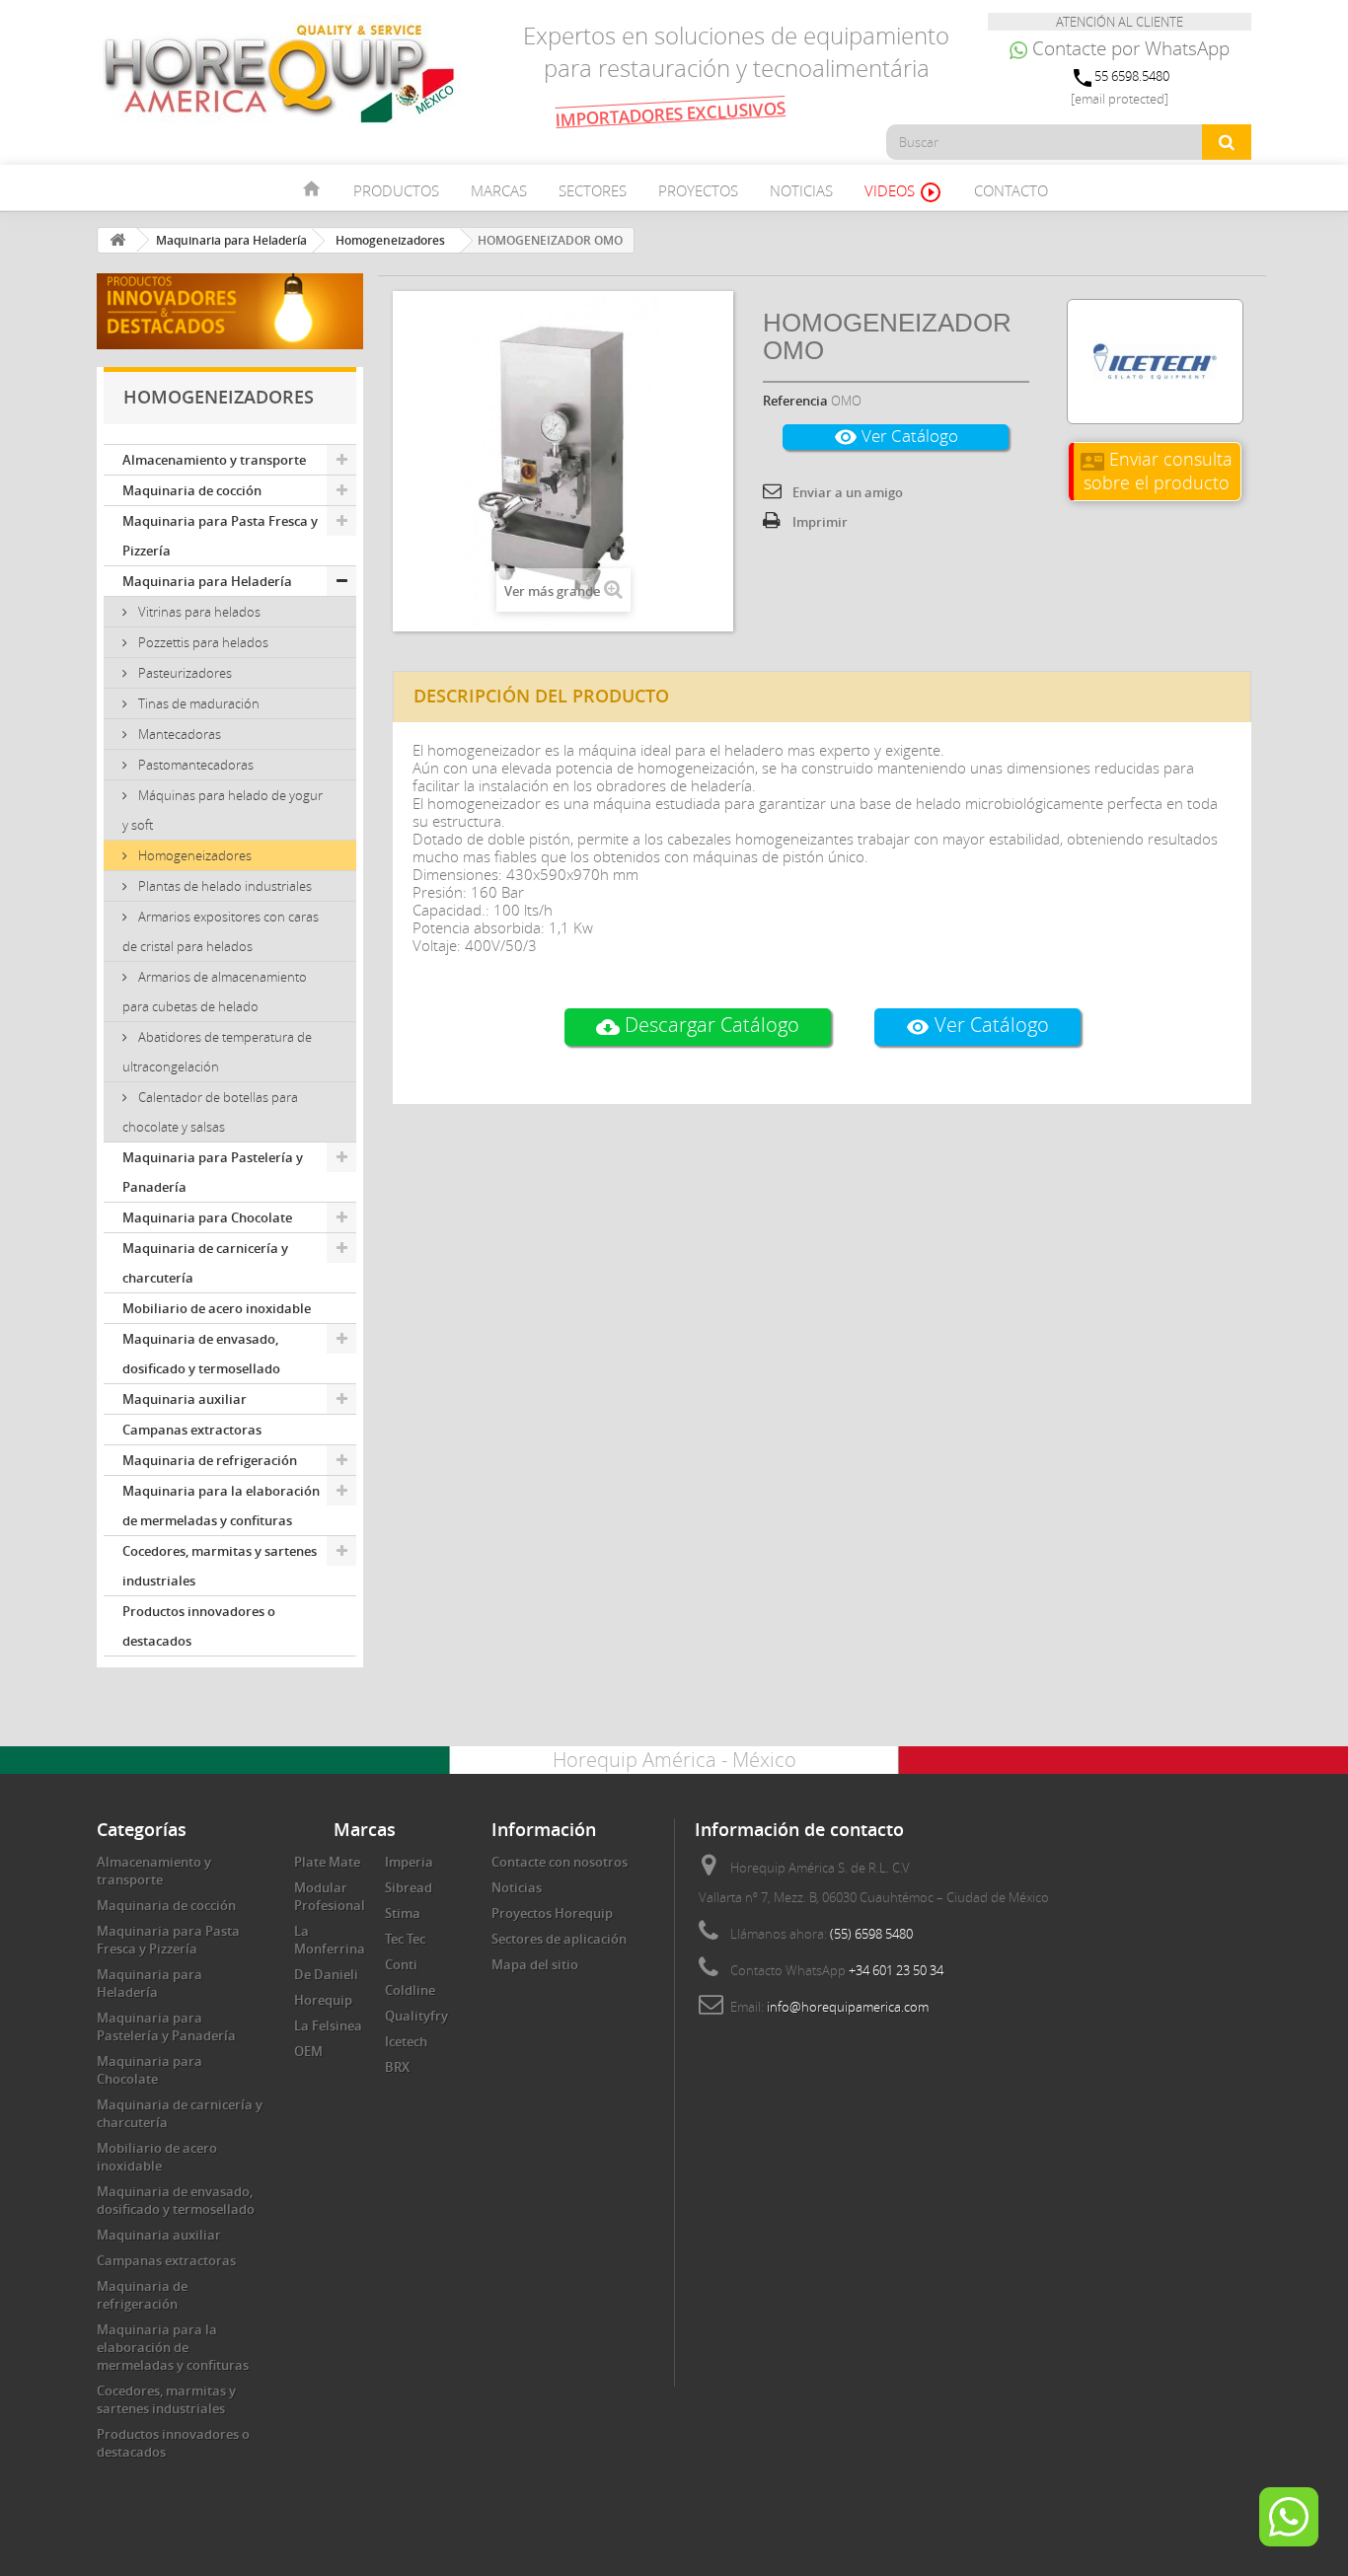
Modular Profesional (330, 1896)
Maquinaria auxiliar (185, 1399)
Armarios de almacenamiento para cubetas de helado (215, 992)
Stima (403, 1913)
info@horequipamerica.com (848, 2007)
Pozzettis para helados (202, 642)
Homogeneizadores (193, 855)
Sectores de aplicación (559, 1939)
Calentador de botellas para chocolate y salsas (210, 1112)
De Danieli (326, 1974)
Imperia (409, 1862)
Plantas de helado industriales (224, 886)
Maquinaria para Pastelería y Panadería (213, 1172)
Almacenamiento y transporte (214, 460)
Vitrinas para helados (198, 612)
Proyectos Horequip (552, 1913)
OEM (308, 2051)
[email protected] (1120, 99)
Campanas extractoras (192, 1430)
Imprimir (820, 522)
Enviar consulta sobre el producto (1157, 470)
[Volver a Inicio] (117, 240)
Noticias (801, 190)
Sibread (409, 1887)
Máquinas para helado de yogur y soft (223, 810)
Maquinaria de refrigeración (210, 1460)
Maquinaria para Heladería (207, 581)
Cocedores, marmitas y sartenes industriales (220, 1566)
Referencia (795, 401)
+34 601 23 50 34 (896, 1970)
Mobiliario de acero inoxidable (217, 1308)
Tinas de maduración (197, 703)
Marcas (499, 190)
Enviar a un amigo (848, 492)
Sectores (593, 190)
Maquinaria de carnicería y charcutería (205, 1263)
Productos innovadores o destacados (199, 1626)
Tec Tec (405, 1939)
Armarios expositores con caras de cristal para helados (221, 931)
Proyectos (698, 190)
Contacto (1011, 190)
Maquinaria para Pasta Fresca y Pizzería (220, 536)
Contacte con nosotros (560, 1862)
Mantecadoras (178, 734)
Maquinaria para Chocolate (207, 1217)
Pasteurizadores (184, 673)
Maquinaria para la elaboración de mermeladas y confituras (221, 1506)
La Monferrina (330, 1940)
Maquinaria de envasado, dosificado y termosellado (201, 1354)
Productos (396, 190)
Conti (401, 1964)
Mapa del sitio (535, 1964)
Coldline (410, 1990)
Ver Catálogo (896, 437)
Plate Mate (327, 1862)
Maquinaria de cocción (192, 490)
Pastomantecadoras (194, 765)
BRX (397, 2067)
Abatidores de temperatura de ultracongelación (217, 1052)
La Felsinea (328, 2025)
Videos (903, 192)
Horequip (323, 2000)
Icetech (406, 2041)
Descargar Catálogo (698, 1026)
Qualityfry (416, 2016)
